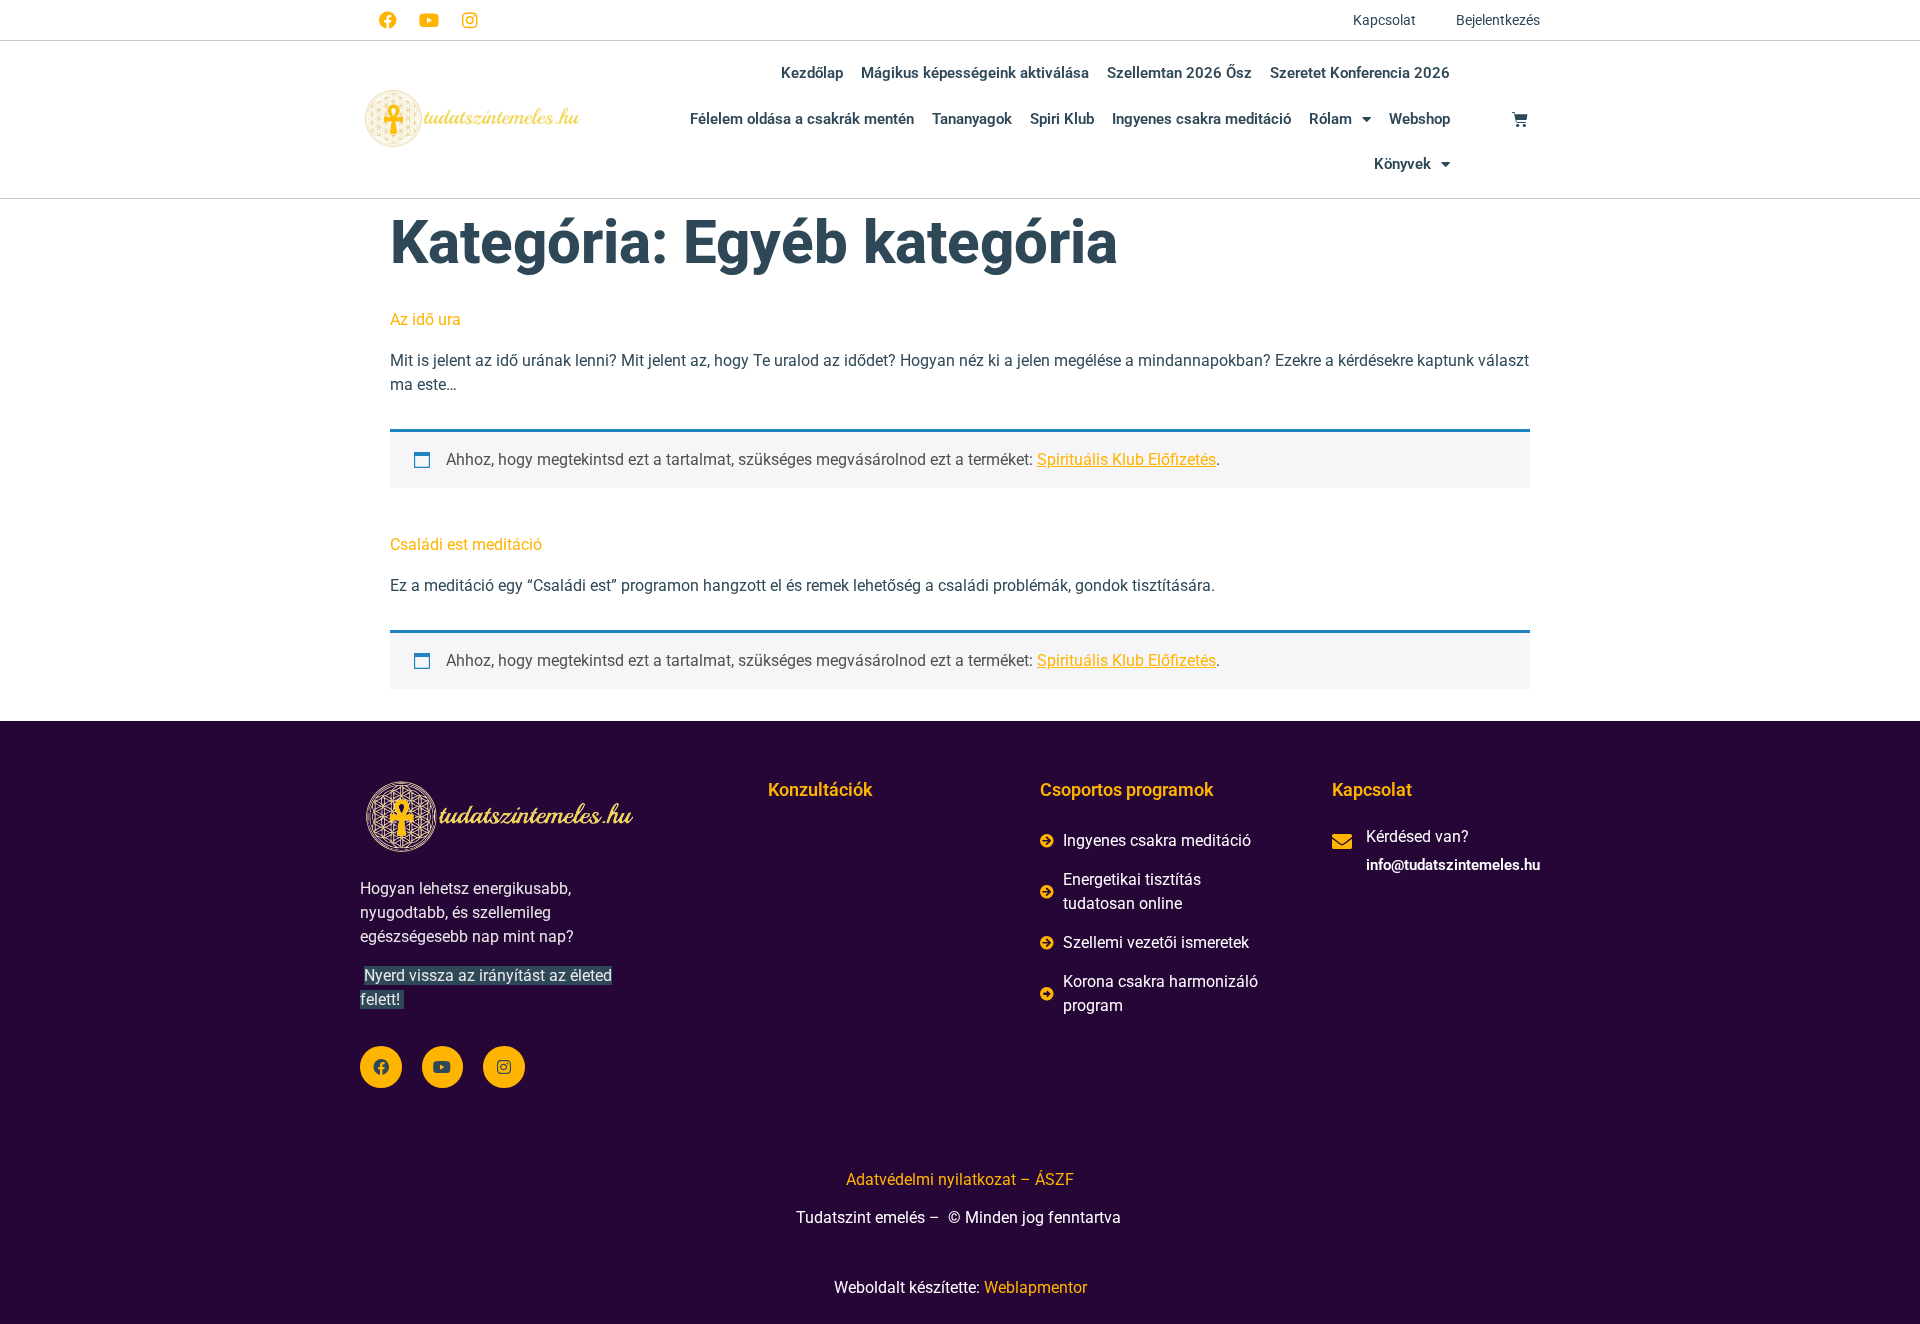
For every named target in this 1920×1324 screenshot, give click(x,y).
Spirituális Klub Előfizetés (1126, 459)
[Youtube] (429, 20)
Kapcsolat (1384, 20)
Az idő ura (425, 319)
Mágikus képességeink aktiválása (975, 73)
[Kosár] (1520, 119)
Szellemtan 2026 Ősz (1179, 73)
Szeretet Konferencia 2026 (1360, 73)
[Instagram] (470, 20)
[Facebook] (388, 20)
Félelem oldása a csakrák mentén (802, 119)
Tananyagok (972, 119)
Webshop (1419, 119)
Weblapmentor (1035, 1287)
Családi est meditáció (466, 544)
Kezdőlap (812, 73)
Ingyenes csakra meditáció (1201, 119)
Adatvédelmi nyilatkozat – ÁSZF (960, 1179)
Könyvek (1402, 164)
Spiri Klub (1062, 119)
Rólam (1330, 119)
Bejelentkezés (1498, 20)
